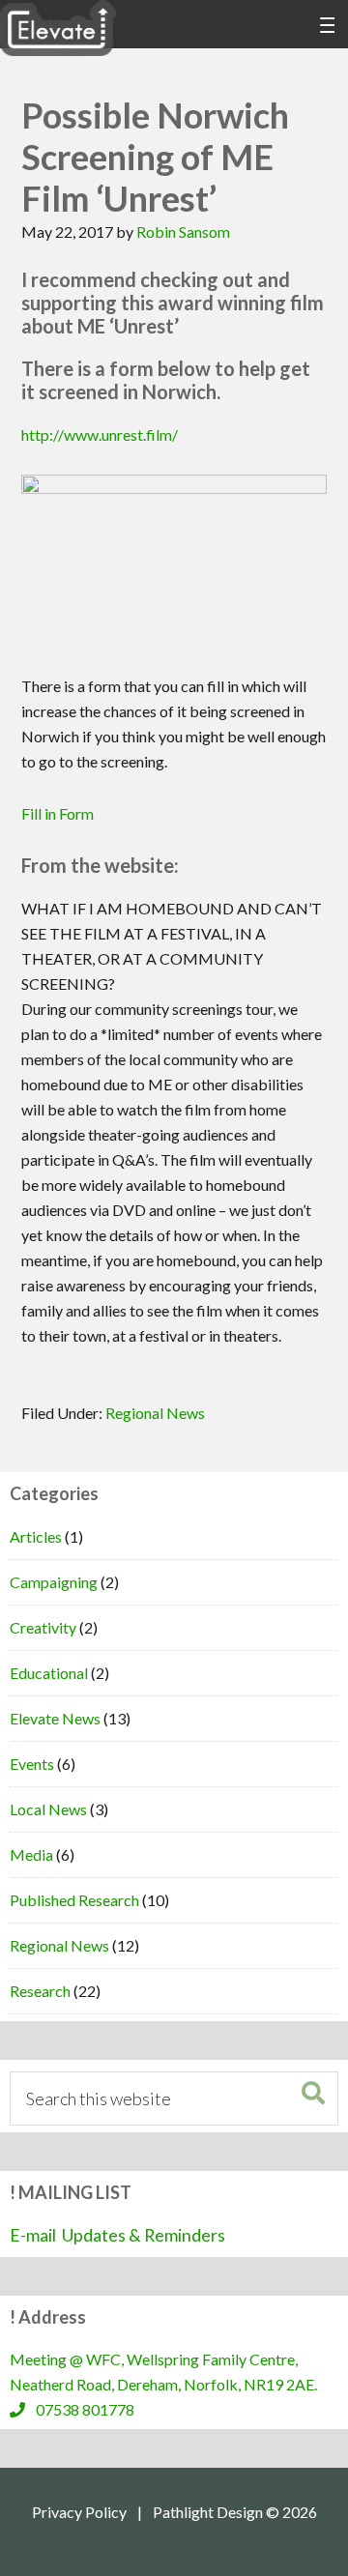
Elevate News (55, 1718)
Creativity (43, 1627)
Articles (36, 1536)
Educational (49, 1673)
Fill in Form (58, 813)
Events (32, 1764)
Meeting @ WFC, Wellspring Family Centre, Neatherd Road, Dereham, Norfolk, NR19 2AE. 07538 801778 (166, 2384)
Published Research (74, 1900)
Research (40, 1991)
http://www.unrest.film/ (100, 434)
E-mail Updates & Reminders (117, 2235)
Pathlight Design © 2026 (235, 2512)
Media (31, 1854)
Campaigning (54, 1582)
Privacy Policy (79, 2512)
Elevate (58, 29)
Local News (48, 1809)
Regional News (155, 1413)
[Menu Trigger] (327, 24)
